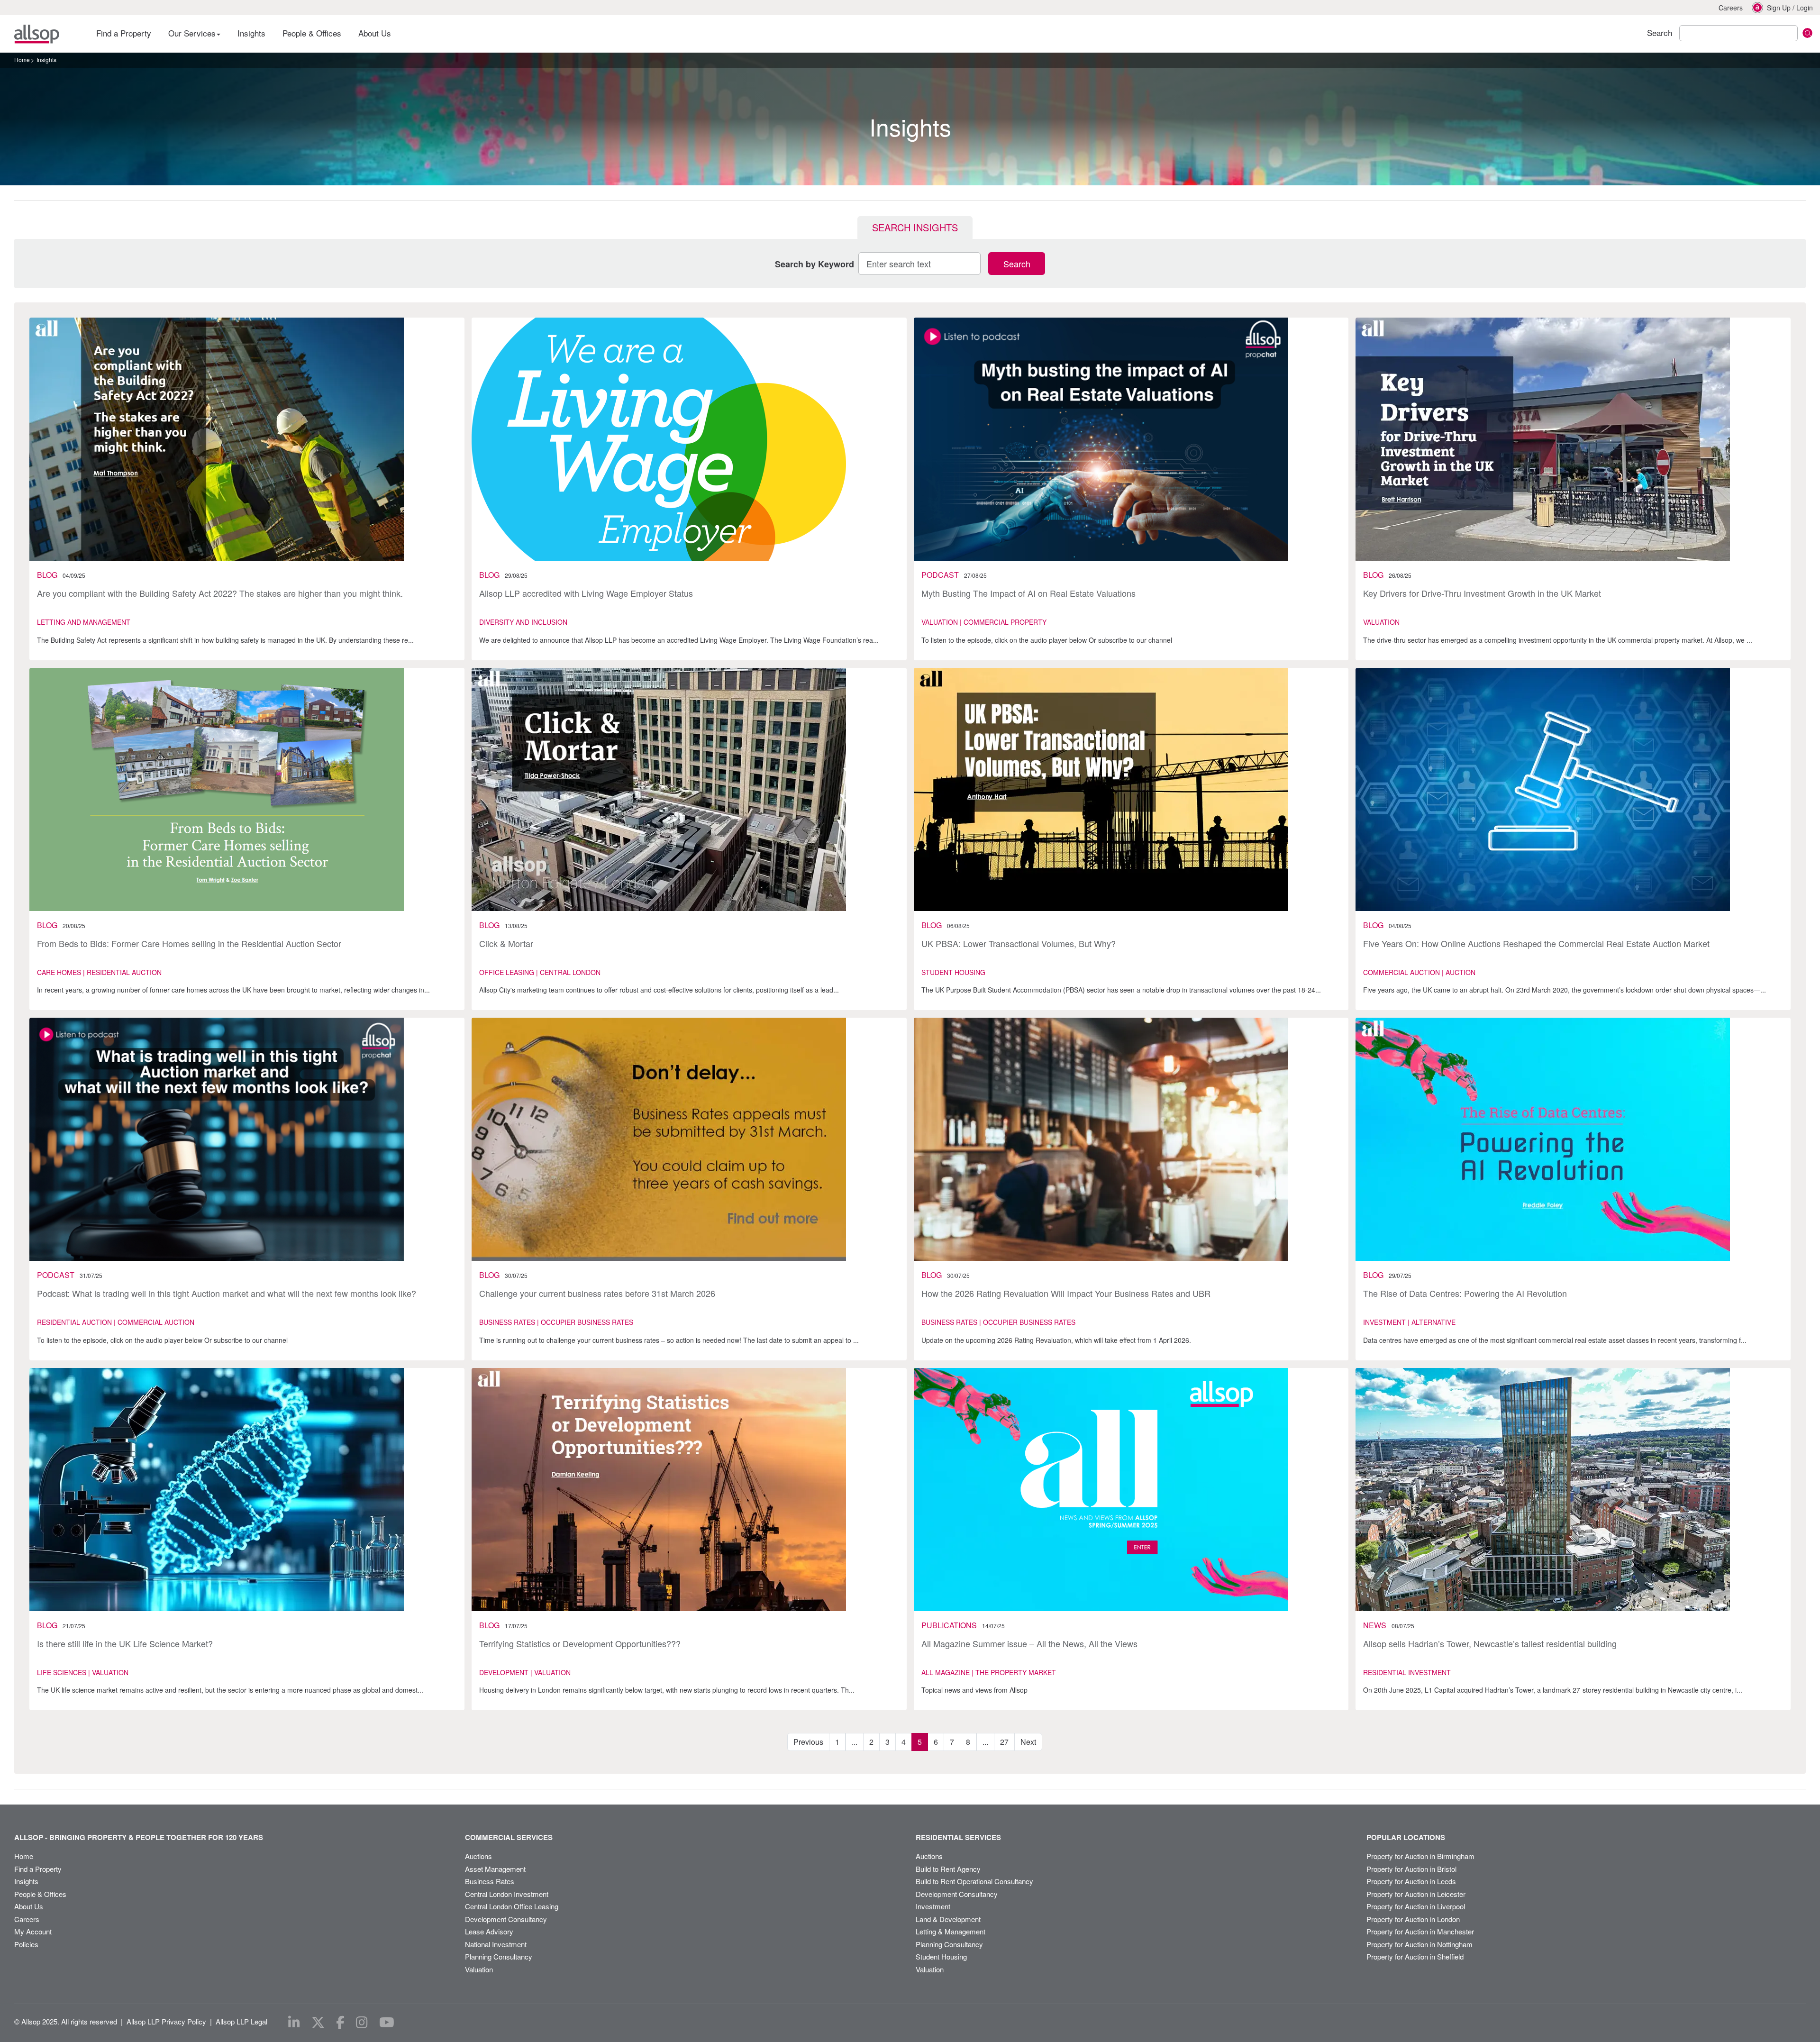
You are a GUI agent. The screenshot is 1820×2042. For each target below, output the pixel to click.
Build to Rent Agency (948, 1869)
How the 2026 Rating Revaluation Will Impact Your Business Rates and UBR (1066, 1293)
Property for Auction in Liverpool (1416, 1906)
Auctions (478, 1856)
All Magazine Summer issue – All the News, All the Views (1029, 1643)
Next (1028, 1742)
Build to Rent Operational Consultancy (974, 1881)
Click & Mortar (506, 943)
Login (1805, 8)
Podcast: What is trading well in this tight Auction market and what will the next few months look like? (227, 1293)
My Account (33, 1931)
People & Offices (312, 33)
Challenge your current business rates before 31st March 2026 (597, 1293)
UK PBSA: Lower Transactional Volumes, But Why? (1019, 943)
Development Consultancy (506, 1919)
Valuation (479, 1969)
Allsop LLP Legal (241, 2021)
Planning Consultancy (499, 1956)
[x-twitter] (318, 2023)
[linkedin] (294, 2023)
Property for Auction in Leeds (1411, 1881)
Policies (26, 1944)
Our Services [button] (193, 33)
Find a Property (124, 33)
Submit (1807, 33)
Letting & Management (951, 1931)
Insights (251, 33)
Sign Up (1779, 8)
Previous (808, 1742)
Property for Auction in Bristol (1411, 1869)
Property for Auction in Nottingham (1420, 1944)
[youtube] (387, 2023)
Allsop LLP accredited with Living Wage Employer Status (586, 593)
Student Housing (941, 1956)
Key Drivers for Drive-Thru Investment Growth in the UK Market (1482, 593)
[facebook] (340, 2023)
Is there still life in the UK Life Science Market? (125, 1643)
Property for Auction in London (1413, 1919)
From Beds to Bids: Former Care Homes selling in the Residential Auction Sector (189, 943)
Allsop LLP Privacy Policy (166, 2021)
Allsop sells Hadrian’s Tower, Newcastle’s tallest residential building (1490, 1643)
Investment (933, 1906)
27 (1004, 1742)
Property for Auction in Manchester (1420, 1931)
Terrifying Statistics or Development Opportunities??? (580, 1643)
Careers (1731, 8)
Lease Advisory (489, 1931)
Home (22, 59)
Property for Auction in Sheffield (1415, 1956)
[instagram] (362, 2023)
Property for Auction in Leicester (1416, 1894)
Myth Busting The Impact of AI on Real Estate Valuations (1028, 593)
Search (1017, 264)
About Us (375, 33)
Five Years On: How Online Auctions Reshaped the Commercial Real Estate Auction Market (1536, 943)
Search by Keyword (814, 264)
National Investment (496, 1944)
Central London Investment (507, 1894)
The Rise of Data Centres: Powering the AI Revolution (1465, 1293)
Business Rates (490, 1881)
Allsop (37, 34)
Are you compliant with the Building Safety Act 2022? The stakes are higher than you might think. (220, 593)
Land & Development (948, 1919)
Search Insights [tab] (915, 227)
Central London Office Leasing (512, 1906)
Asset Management (495, 1869)
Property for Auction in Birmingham (1420, 1856)
